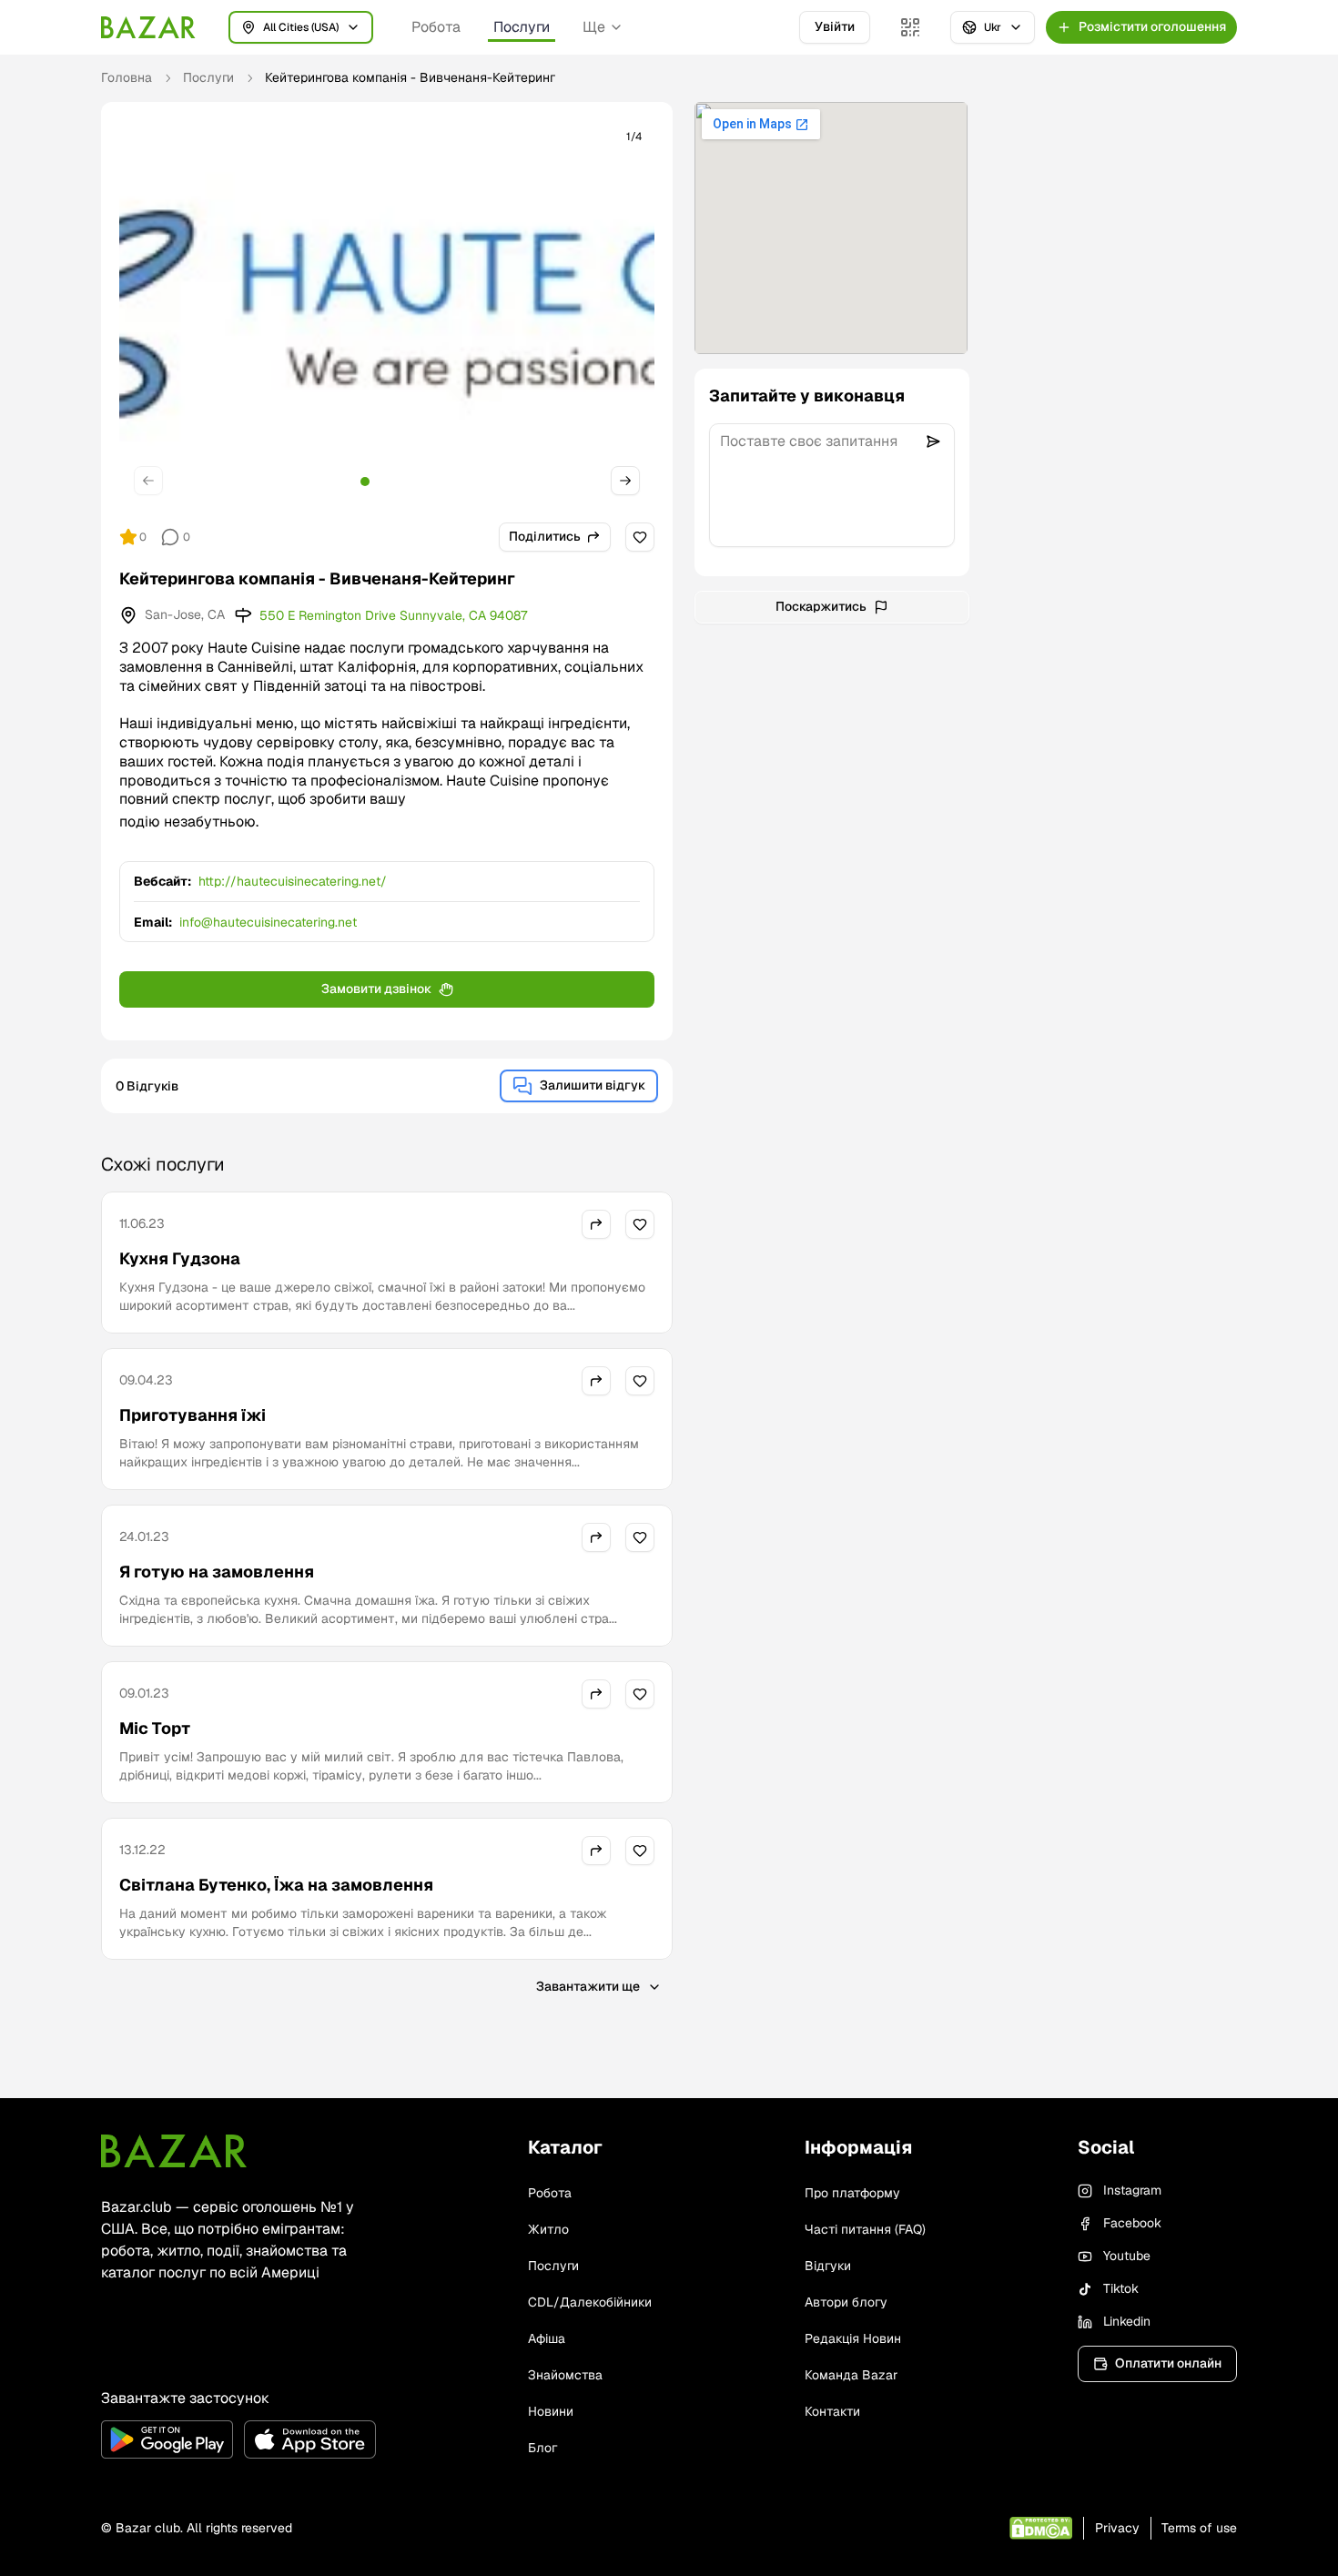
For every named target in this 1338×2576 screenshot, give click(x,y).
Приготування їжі (193, 1415)
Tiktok (1121, 2288)
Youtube (1127, 2256)
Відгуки (828, 2266)
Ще (594, 27)
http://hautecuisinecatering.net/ (293, 881)
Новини (551, 2411)
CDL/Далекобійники (590, 2302)
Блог (542, 2448)
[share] (596, 1224)
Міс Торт (155, 1728)
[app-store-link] (310, 2439)
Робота (436, 27)
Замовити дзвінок (376, 989)
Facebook (1132, 2223)
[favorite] (640, 537)
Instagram (1132, 2190)
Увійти (835, 26)
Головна (127, 77)
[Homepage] (148, 27)
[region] (387, 314)
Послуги (522, 27)
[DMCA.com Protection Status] (1041, 2528)
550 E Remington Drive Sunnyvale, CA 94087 (393, 615)
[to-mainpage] (174, 2151)
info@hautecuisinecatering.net (268, 922)
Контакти (832, 2411)
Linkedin (1127, 2321)
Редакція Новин (853, 2338)
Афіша (547, 2338)
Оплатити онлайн (1168, 2363)
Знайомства (565, 2375)
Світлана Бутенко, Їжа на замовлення (276, 1885)
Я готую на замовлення (217, 1572)
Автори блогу (846, 2302)
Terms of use (1199, 2528)
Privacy (1117, 2528)
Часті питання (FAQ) (865, 2229)
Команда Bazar (851, 2375)
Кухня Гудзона (180, 1258)
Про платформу (852, 2193)
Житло (548, 2229)
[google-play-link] (167, 2439)
